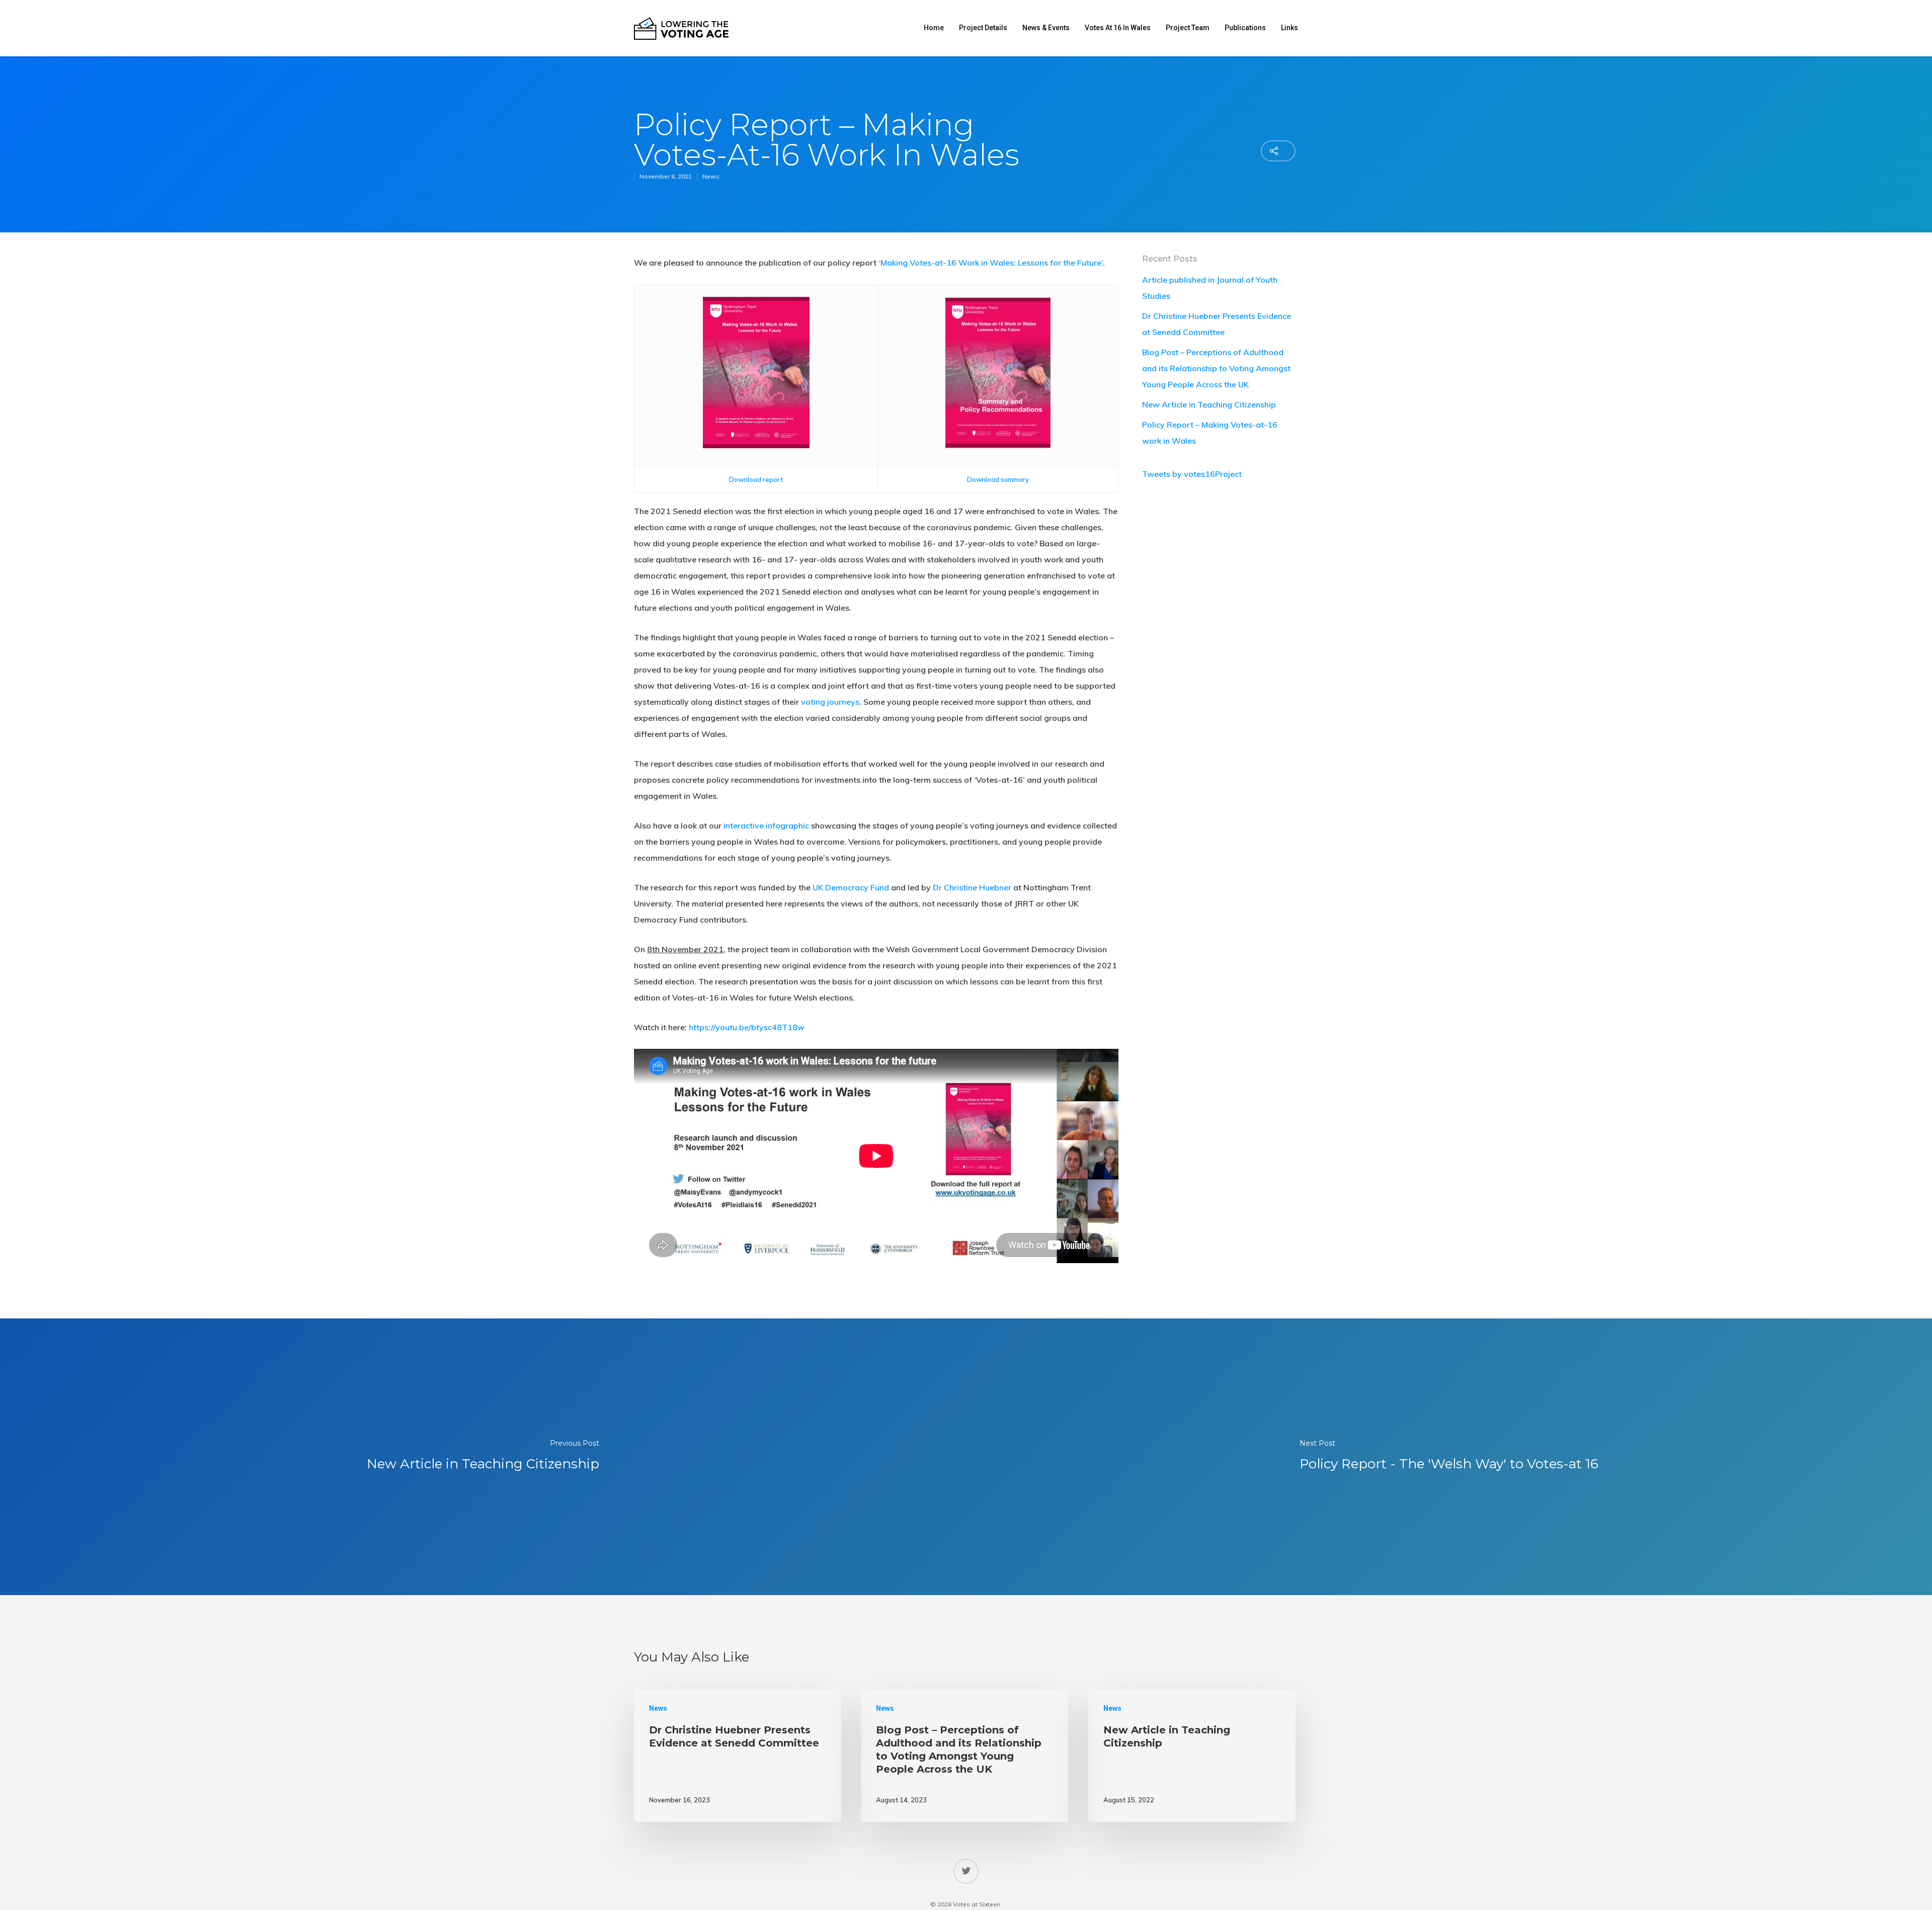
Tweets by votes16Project (1192, 474)
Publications (1245, 28)
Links (1290, 28)
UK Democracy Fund (851, 887)
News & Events (1046, 28)
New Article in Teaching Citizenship (1209, 404)
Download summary (998, 479)
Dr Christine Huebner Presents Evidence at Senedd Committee (1217, 324)
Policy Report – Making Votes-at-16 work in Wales (1210, 433)
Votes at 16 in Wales (1118, 28)
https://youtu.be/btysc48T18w (747, 1027)
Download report (756, 479)
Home (934, 28)
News (711, 176)
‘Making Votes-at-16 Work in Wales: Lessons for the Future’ (991, 263)
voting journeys (830, 702)
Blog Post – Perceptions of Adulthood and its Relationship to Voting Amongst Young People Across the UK (1216, 368)
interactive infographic (766, 825)
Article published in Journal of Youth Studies (1210, 288)
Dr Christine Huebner (972, 887)
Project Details (983, 28)
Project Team (1188, 28)
